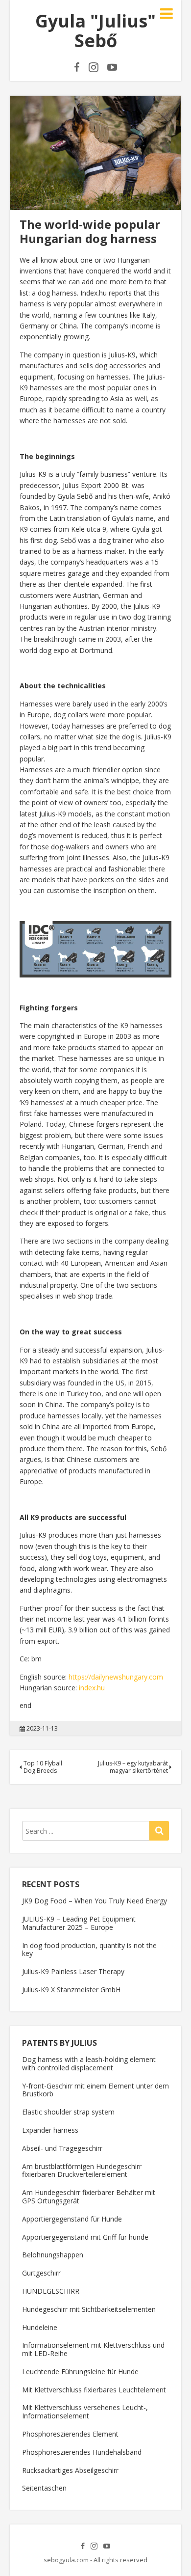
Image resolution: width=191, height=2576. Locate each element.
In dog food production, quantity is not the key (89, 1950)
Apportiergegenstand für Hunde (72, 2219)
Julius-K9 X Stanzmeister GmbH (71, 1990)
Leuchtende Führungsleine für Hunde (80, 2372)
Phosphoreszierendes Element (70, 2434)
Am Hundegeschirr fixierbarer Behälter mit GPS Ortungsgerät (89, 2196)
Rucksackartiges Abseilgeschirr (70, 2470)
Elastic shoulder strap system (68, 2112)
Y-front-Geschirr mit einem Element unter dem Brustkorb (95, 2090)
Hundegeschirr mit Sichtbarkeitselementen (89, 2309)
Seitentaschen (44, 2488)
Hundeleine (40, 2327)
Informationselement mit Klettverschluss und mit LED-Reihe (93, 2349)
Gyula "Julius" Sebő (95, 31)
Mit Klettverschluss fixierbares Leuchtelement (94, 2390)
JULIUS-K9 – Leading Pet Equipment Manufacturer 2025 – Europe (79, 1923)
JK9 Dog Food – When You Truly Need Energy (95, 1901)
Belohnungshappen (53, 2255)
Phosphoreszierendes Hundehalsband (82, 2452)
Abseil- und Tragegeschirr (62, 2148)
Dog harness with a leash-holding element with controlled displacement (89, 2063)
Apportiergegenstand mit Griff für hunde (85, 2237)
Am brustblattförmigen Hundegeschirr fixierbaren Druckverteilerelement (82, 2170)
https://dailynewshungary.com (116, 1677)
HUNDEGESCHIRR (51, 2291)
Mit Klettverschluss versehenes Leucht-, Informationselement (85, 2412)
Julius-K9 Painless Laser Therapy (73, 1971)
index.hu (92, 1688)
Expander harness (50, 2130)
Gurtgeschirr (41, 2273)
